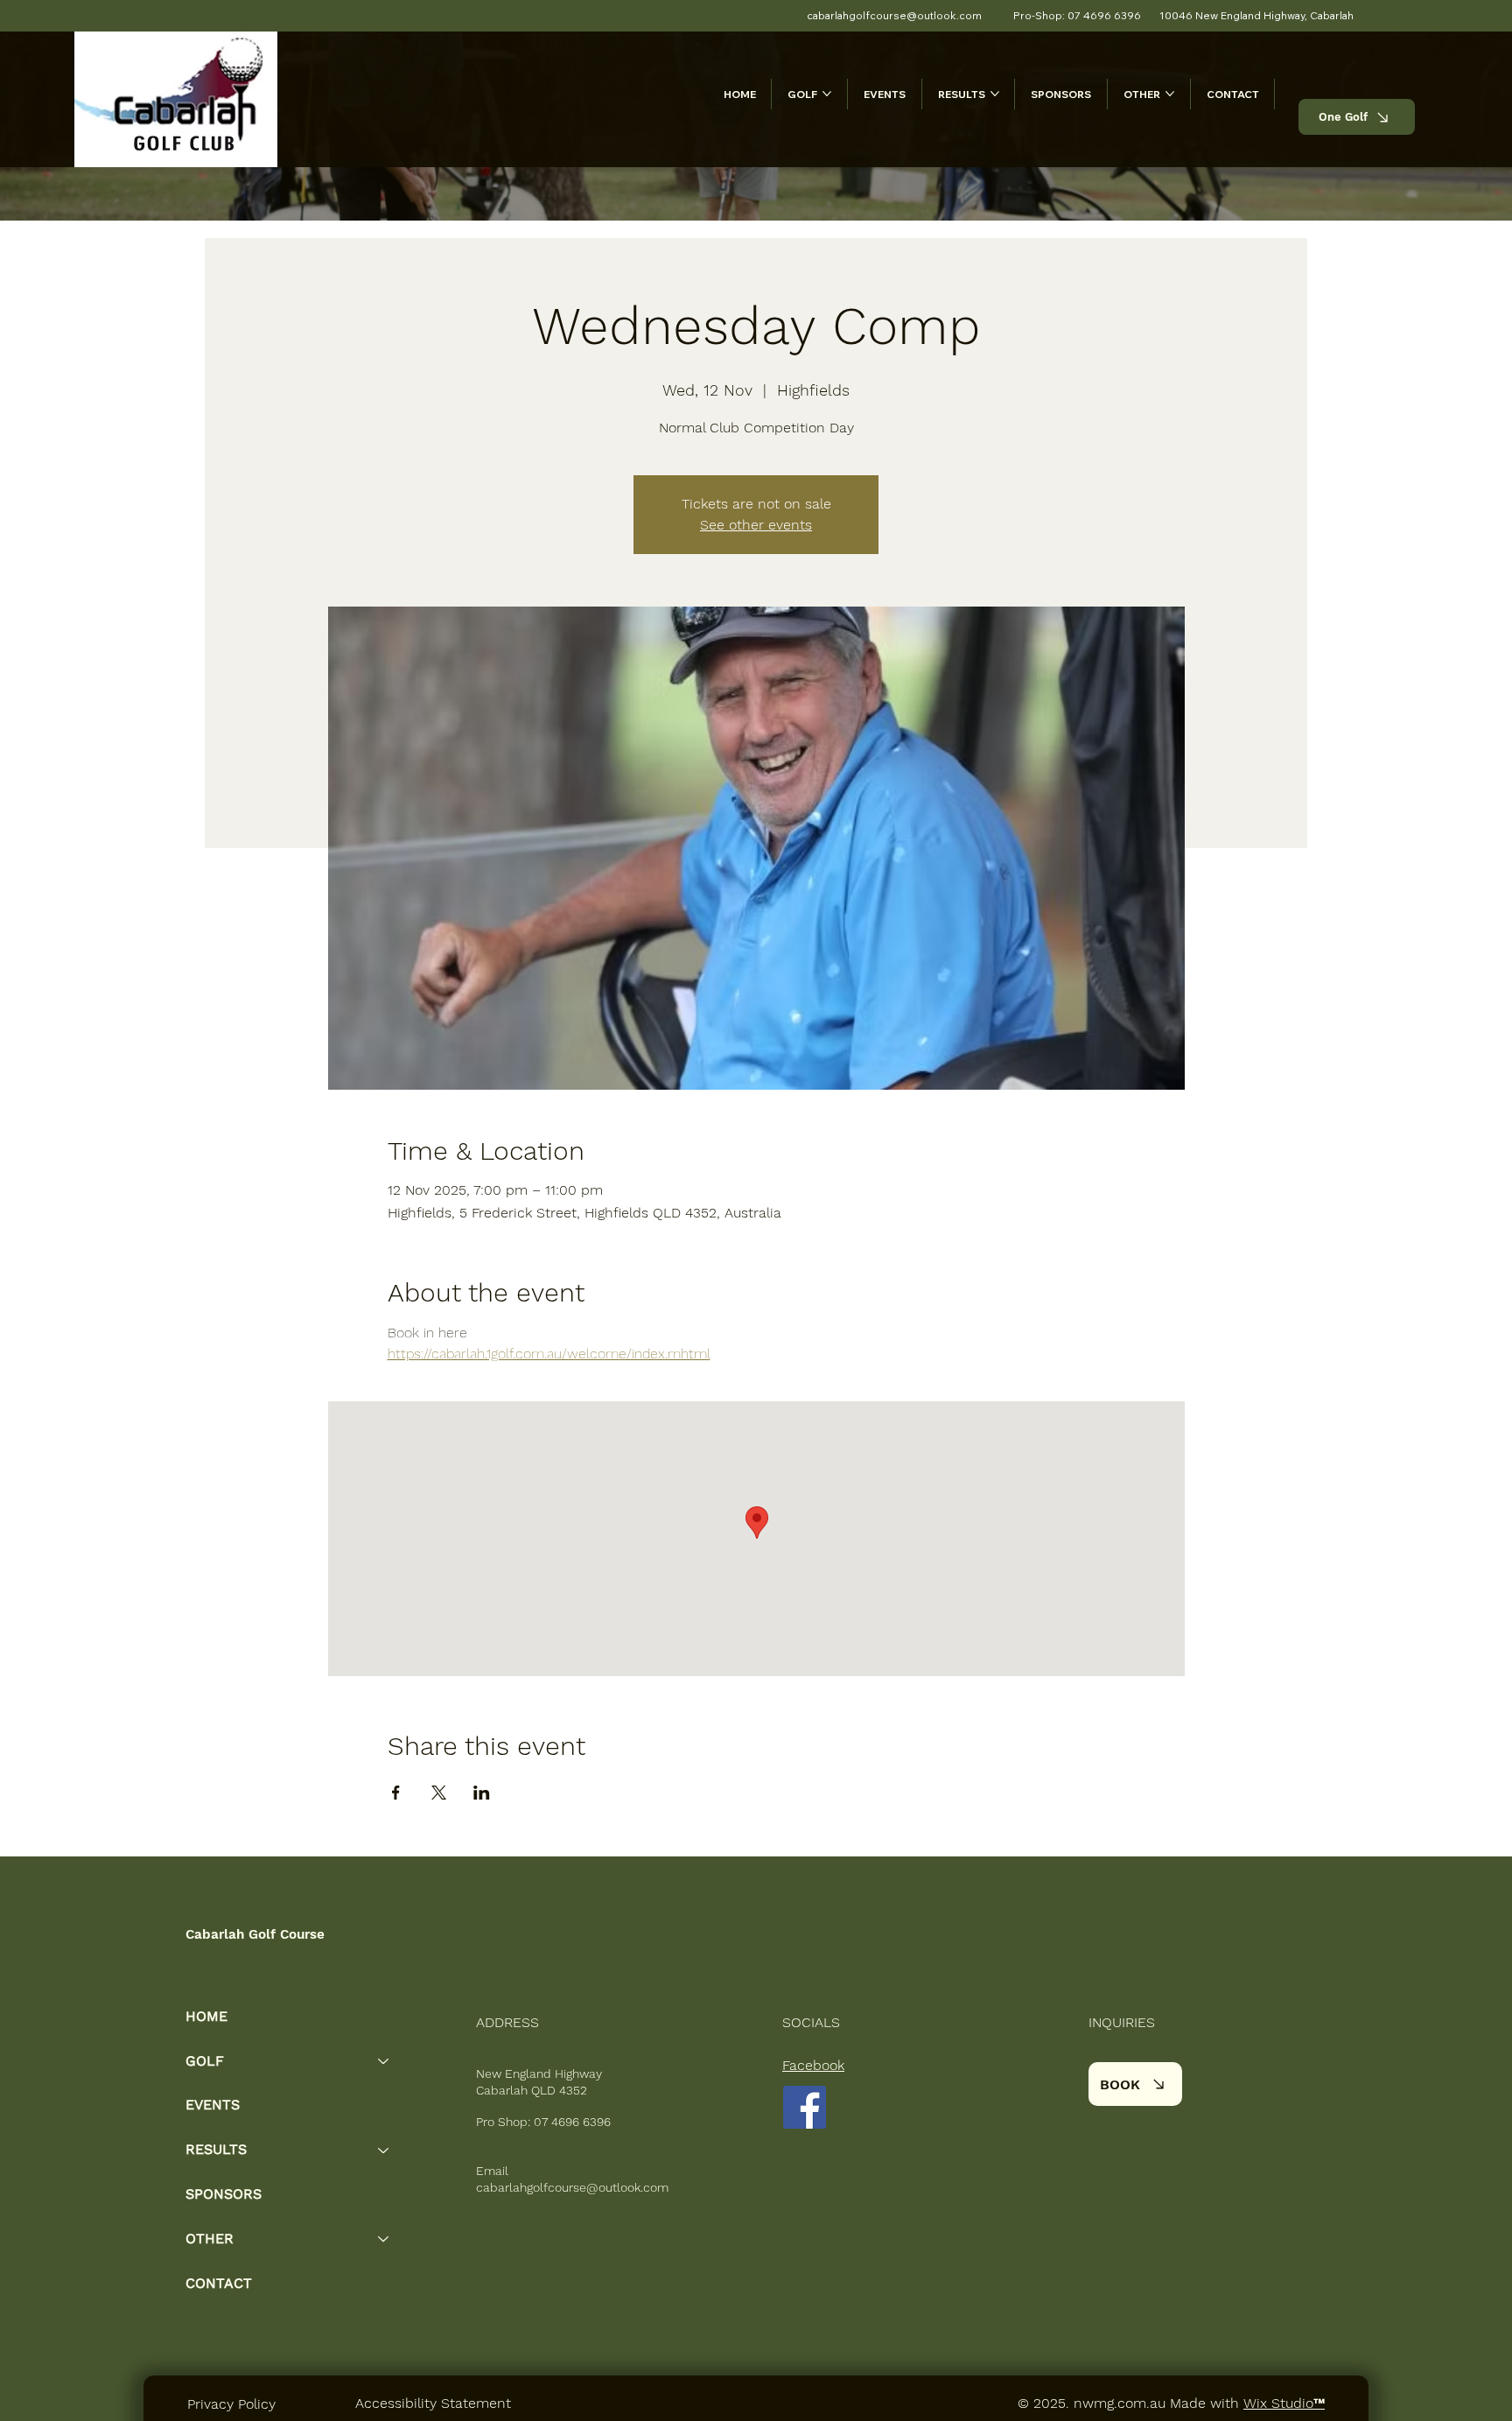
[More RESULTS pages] (995, 94)
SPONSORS (224, 2194)
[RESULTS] (384, 2150)
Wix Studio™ (1284, 2403)
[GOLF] (384, 2062)
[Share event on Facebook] (396, 1793)
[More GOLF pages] (827, 94)
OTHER (210, 2239)
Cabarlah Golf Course (255, 1934)
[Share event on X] (439, 1793)
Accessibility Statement (433, 2403)
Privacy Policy (231, 2404)
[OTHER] (384, 2239)
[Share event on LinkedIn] (482, 1793)
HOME (206, 2016)
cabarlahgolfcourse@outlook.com (572, 2187)
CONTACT (219, 2283)
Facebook (813, 2065)
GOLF (205, 2061)
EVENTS (213, 2105)
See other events (756, 525)
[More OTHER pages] (1170, 94)
